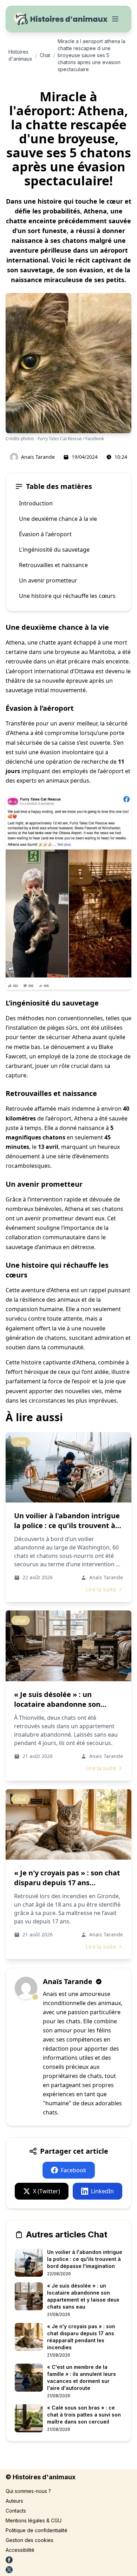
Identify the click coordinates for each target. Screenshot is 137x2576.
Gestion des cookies (30, 2540)
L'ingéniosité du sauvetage (54, 550)
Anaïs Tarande (38, 457)
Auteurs (14, 2501)
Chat (45, 55)
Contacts (16, 2511)
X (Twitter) (47, 2191)
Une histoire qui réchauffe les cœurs (67, 596)
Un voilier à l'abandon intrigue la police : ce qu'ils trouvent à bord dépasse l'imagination (67, 1525)
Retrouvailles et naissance (53, 565)
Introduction (36, 503)
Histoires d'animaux (20, 55)
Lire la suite (101, 1589)
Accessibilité (20, 2550)
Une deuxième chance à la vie (58, 519)
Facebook (74, 2170)
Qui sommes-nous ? (28, 2491)
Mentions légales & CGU (34, 2520)
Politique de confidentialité (37, 2530)
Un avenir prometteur (48, 580)
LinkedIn (102, 2191)
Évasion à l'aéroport (45, 534)
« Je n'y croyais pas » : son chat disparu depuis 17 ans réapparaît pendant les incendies (67, 1887)
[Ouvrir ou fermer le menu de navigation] (115, 19)
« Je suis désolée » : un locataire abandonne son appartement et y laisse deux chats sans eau (65, 1709)
